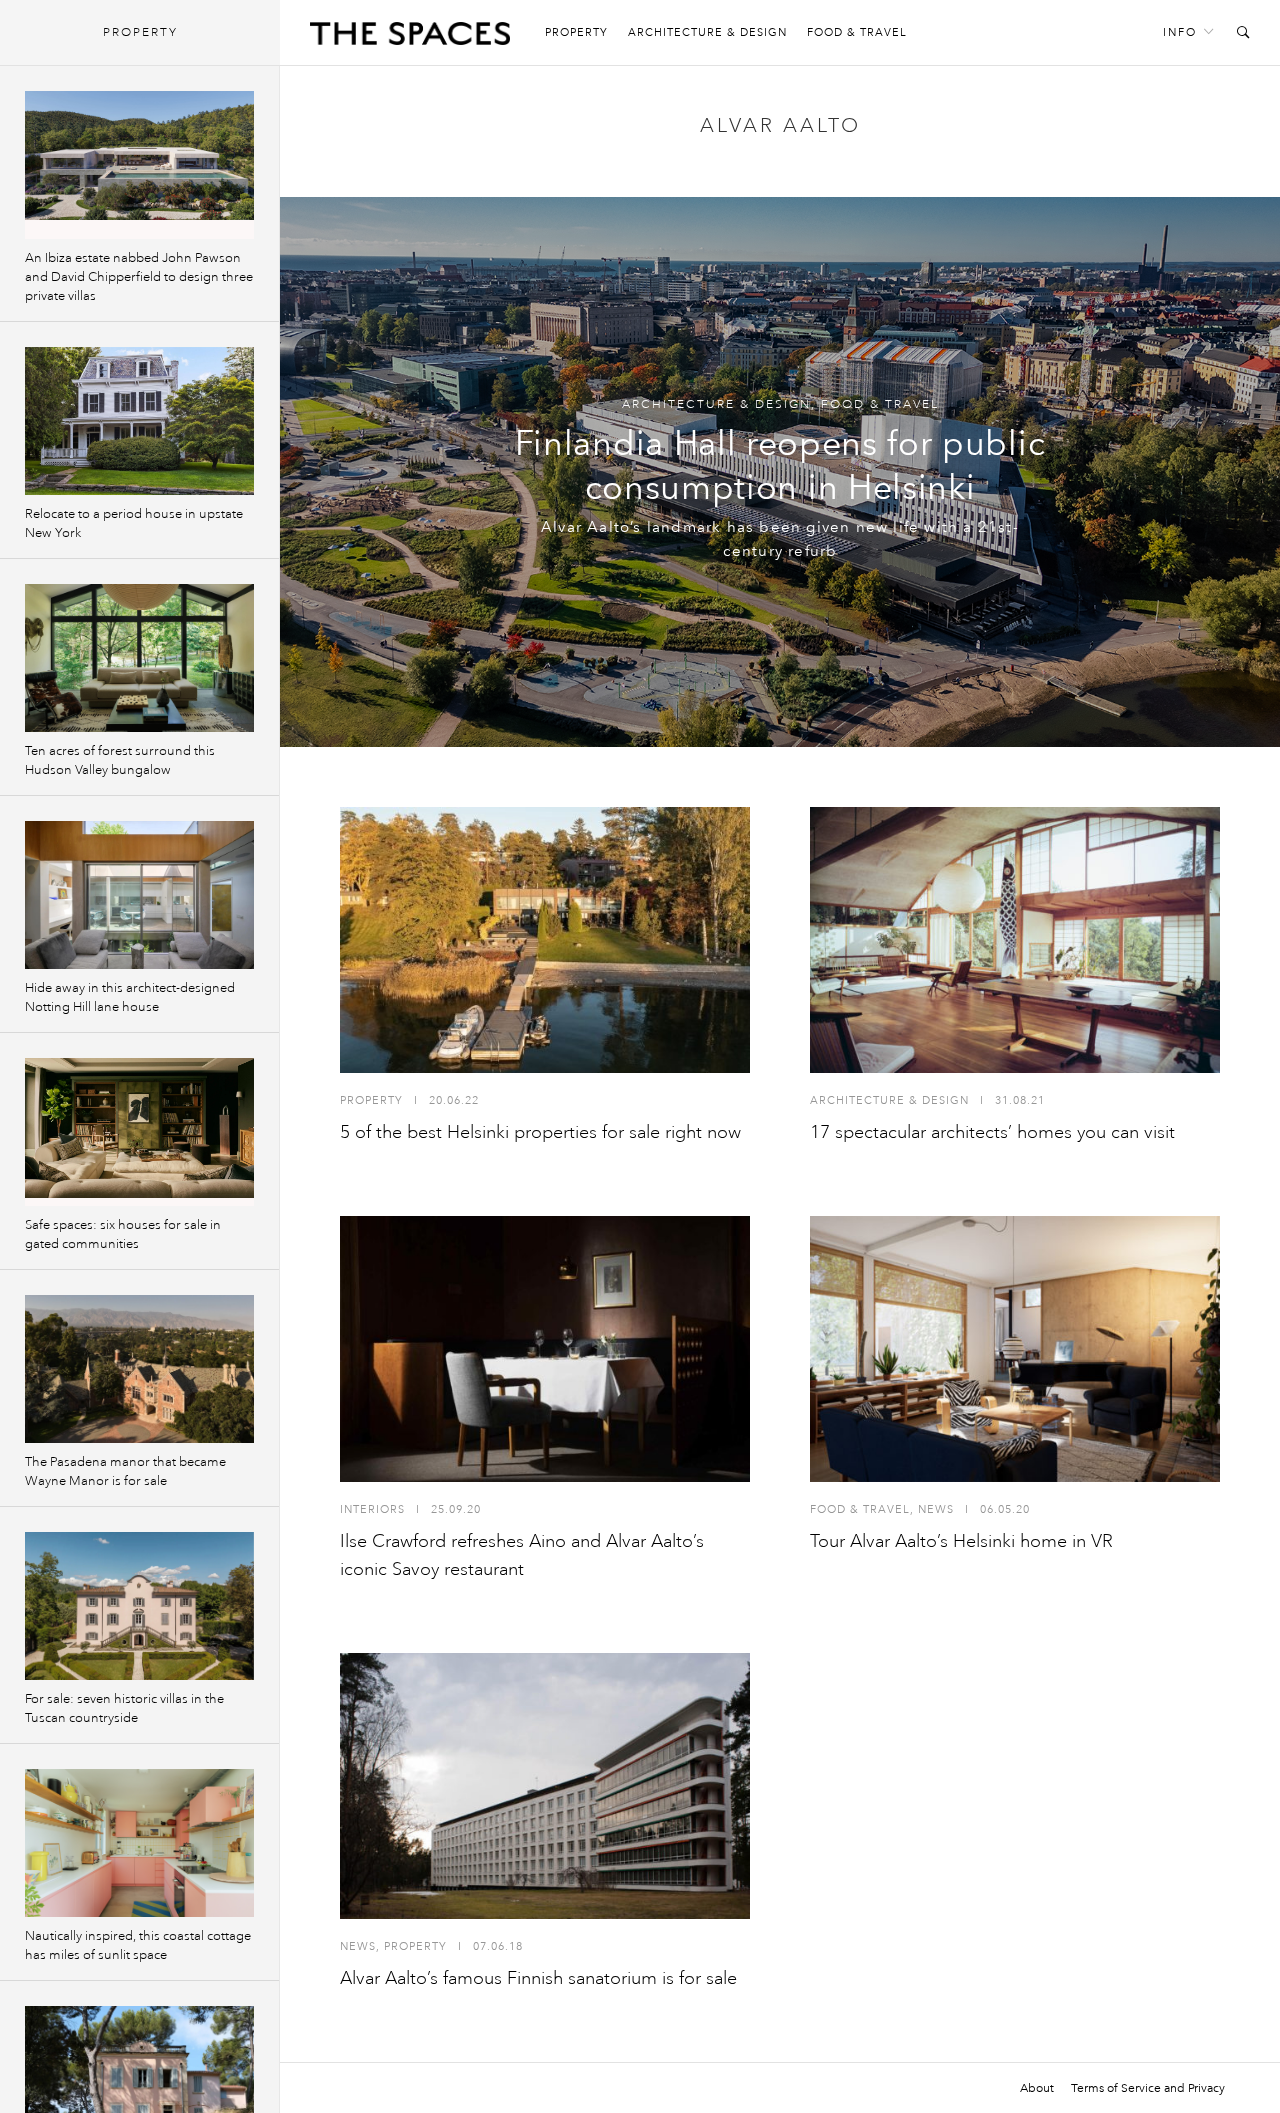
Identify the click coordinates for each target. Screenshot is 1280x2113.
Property (576, 32)
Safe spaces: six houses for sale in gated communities (123, 1234)
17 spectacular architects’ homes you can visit (992, 1132)
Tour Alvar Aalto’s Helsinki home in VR (961, 1541)
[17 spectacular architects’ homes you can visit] (1015, 940)
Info (1180, 32)
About (1037, 2088)
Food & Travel (857, 32)
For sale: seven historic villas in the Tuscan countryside (124, 1708)
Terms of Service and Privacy (1148, 2088)
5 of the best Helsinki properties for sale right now (540, 1132)
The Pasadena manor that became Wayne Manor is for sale (125, 1471)
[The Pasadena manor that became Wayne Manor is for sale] (139, 1369)
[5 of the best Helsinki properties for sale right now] (545, 940)
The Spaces (410, 38)
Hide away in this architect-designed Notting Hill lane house (130, 997)
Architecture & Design (707, 32)
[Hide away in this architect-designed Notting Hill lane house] (139, 895)
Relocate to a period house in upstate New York (134, 523)
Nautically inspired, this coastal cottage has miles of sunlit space (138, 1945)
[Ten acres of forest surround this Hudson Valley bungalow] (139, 658)
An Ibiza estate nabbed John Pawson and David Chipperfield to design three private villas (139, 277)
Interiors (372, 1509)
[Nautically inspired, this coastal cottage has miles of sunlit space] (139, 1843)
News (936, 1509)
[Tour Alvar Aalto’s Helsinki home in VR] (1015, 1349)
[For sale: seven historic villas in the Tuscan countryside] (139, 1606)
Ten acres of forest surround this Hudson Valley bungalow (120, 760)
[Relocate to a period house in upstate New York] (139, 421)
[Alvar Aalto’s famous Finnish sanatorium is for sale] (545, 1786)
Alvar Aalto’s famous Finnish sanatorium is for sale (538, 1978)
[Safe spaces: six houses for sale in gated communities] (139, 1132)
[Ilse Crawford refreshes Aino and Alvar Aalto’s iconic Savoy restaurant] (545, 1349)
